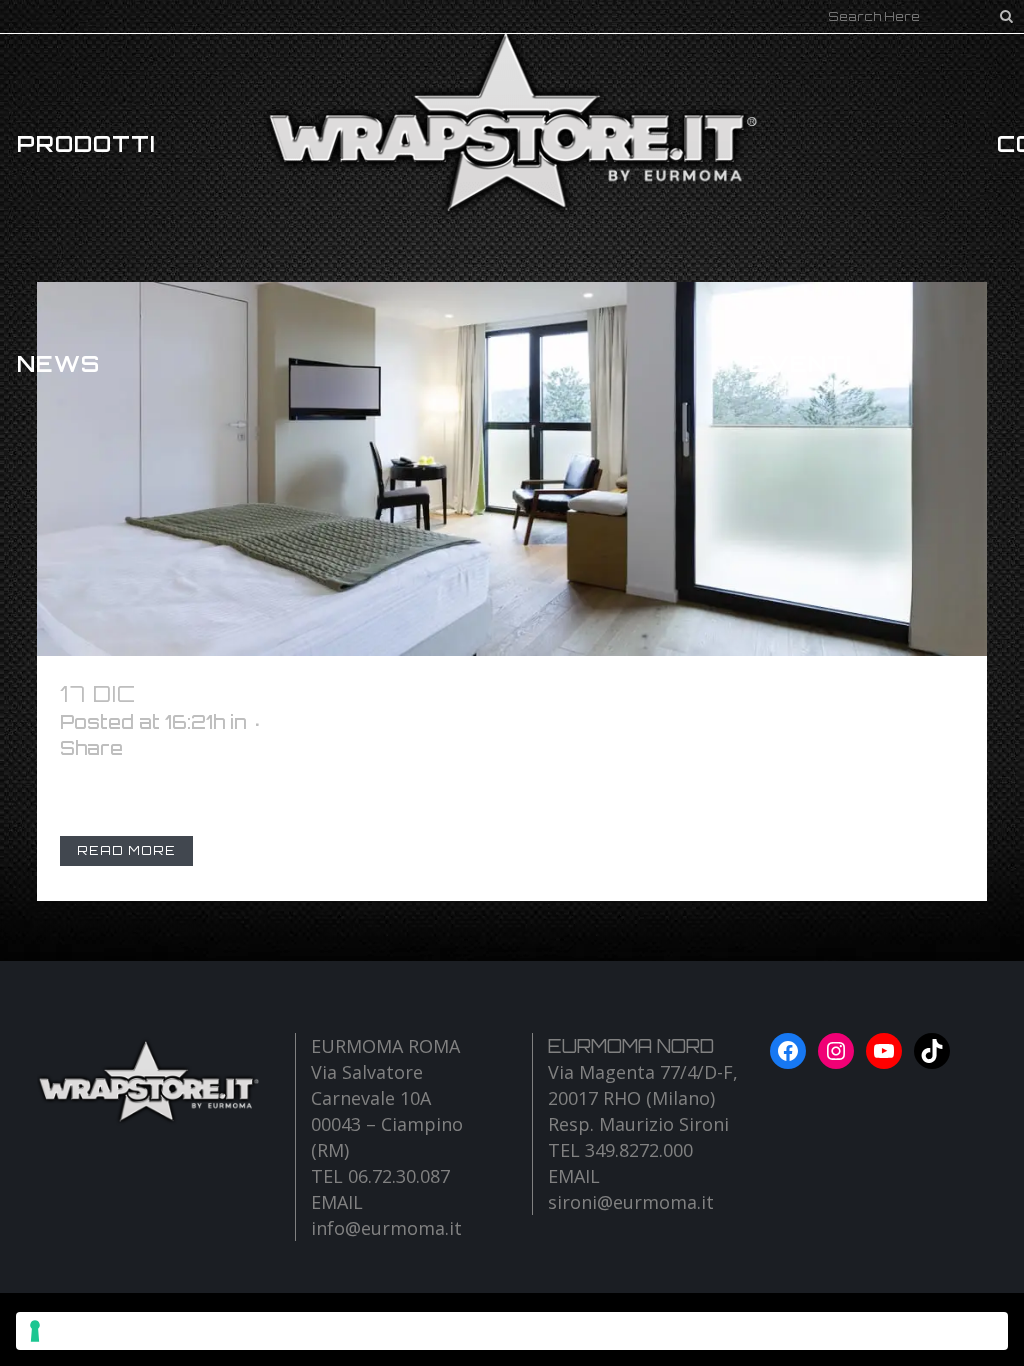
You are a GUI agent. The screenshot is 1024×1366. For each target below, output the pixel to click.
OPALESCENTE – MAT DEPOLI (342, 693)
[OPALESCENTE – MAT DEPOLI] (512, 469)
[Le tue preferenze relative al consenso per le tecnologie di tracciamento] (512, 1331)
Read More (126, 850)
